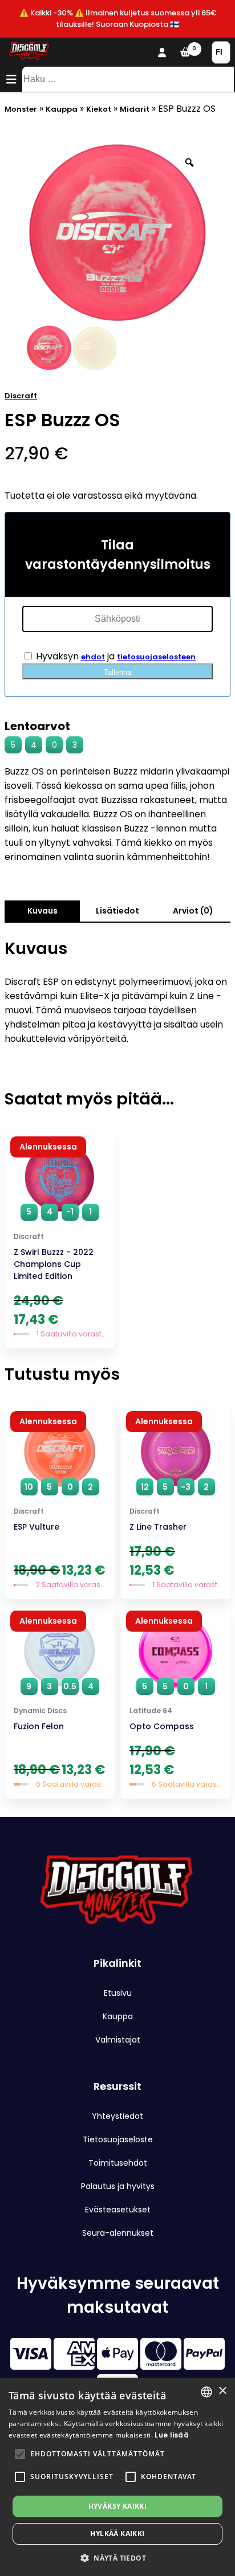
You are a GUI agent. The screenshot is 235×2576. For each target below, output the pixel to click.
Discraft (21, 396)
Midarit (135, 109)
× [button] (222, 2391)
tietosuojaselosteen (156, 657)
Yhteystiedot (117, 2116)
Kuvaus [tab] (42, 911)
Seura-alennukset (118, 2233)
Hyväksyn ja (115, 656)
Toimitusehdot (118, 2163)
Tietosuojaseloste (118, 2139)
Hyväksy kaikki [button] (118, 2506)
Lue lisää (172, 2435)
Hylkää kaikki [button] (117, 2534)
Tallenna (117, 672)
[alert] (117, 2477)
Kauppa (62, 109)
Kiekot (99, 109)
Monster (21, 109)
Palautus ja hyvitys (118, 2186)
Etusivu (118, 1993)
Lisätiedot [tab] (117, 911)
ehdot (93, 657)
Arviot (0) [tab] (193, 911)
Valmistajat (118, 2040)
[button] (20, 2454)
